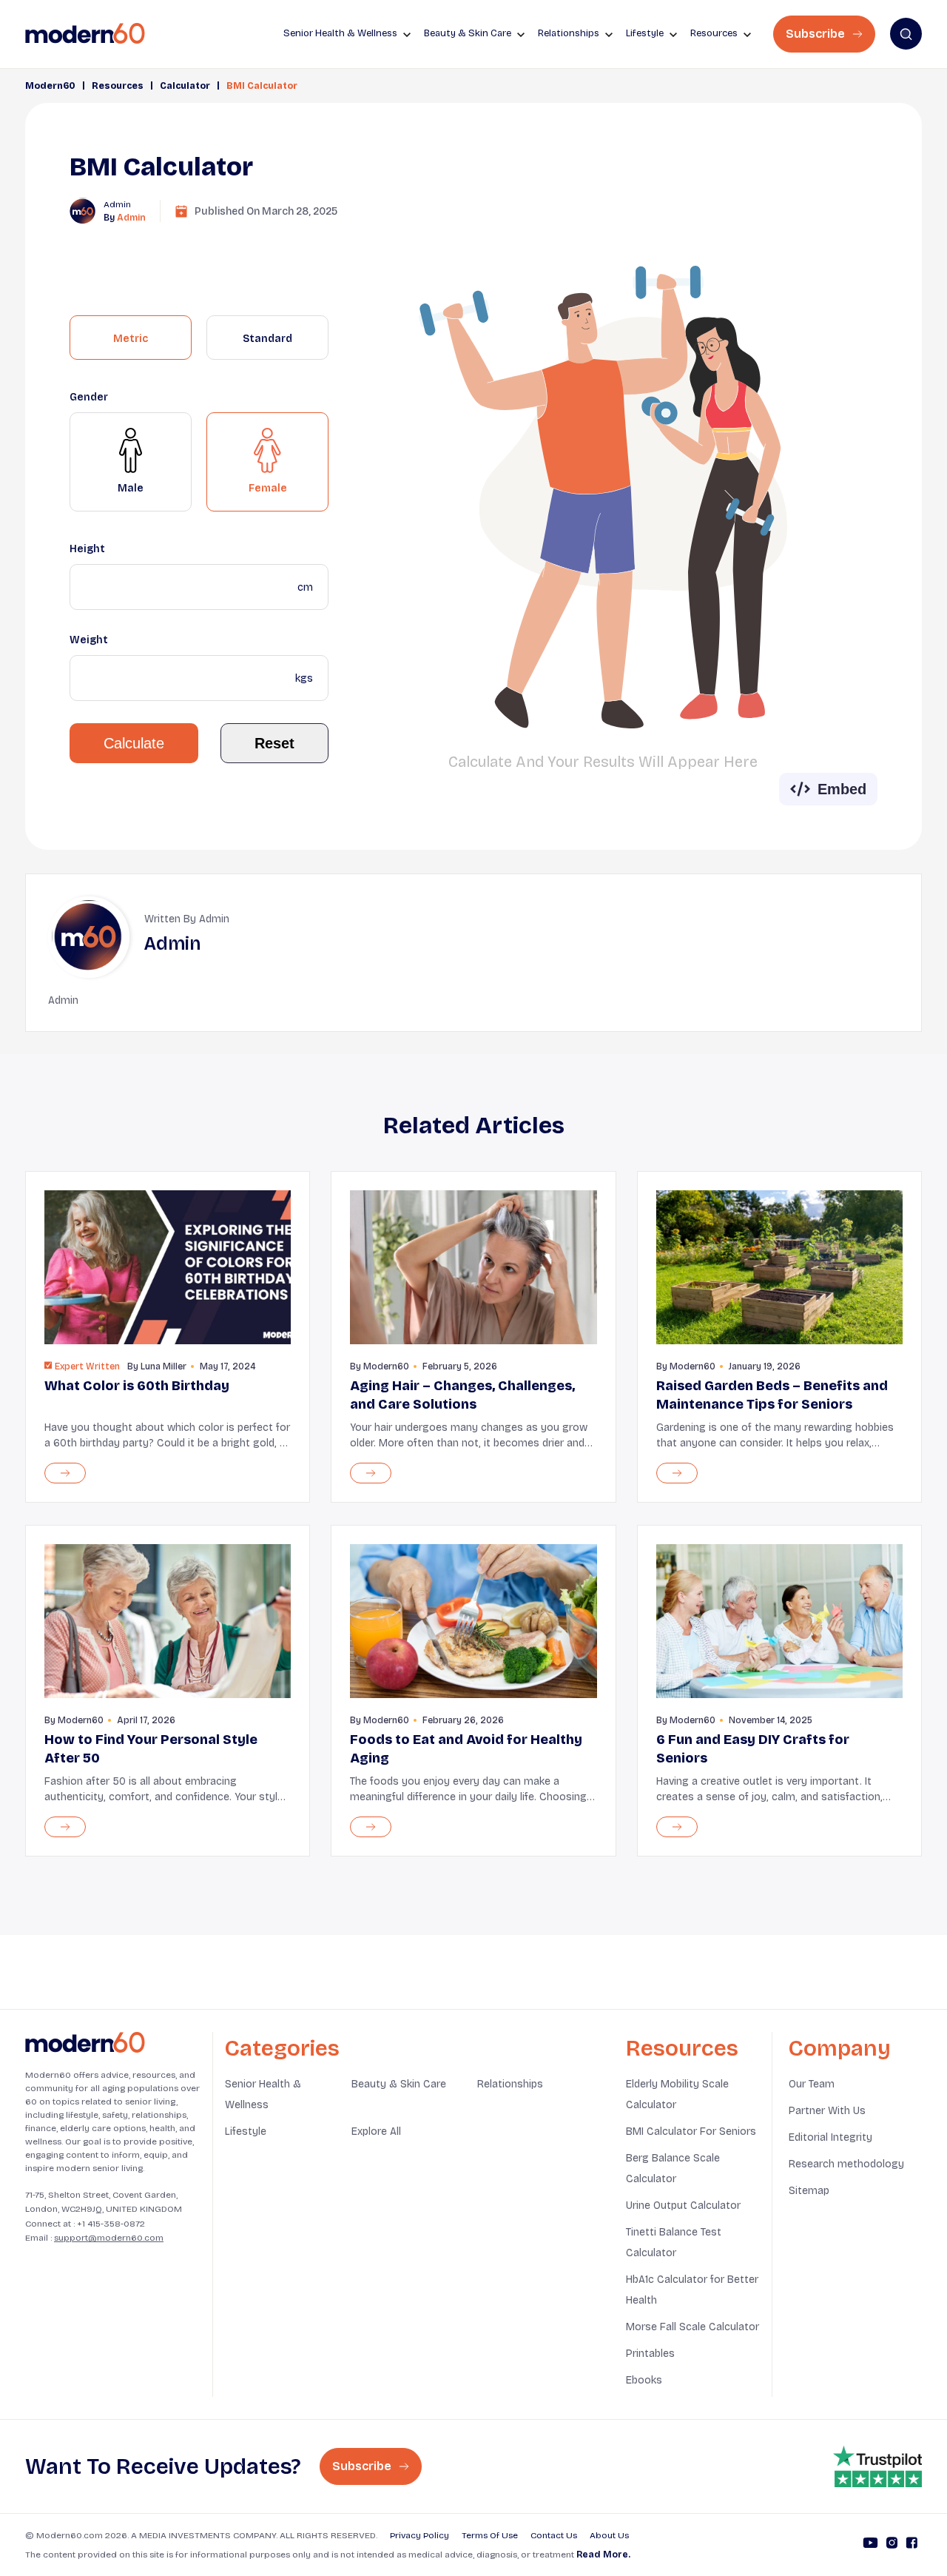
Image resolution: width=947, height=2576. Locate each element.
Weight (89, 640)
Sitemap (809, 2191)
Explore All (376, 2131)
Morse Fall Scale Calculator (692, 2327)
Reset (274, 743)
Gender (89, 397)
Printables (650, 2354)
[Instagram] (892, 2545)
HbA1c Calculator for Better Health (692, 2290)
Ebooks (644, 2380)
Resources (118, 86)
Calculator (185, 86)
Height (87, 549)
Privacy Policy (419, 2535)
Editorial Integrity (830, 2137)
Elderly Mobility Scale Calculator (677, 2094)
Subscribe (817, 34)
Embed (842, 789)
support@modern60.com (109, 2238)
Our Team (812, 2084)
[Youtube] (870, 2545)
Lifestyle (246, 2131)
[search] (906, 34)
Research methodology (846, 2164)
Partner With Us (827, 2111)
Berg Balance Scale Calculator (673, 2169)
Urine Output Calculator (683, 2206)
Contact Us (554, 2535)
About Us (609, 2535)
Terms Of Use (490, 2535)
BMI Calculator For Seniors (691, 2131)
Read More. (603, 2555)
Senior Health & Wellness (263, 2094)
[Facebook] (912, 2545)
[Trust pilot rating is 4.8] (877, 2466)
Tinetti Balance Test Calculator (674, 2243)
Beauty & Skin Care (399, 2084)
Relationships (510, 2084)
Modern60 (50, 86)
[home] (85, 34)
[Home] (85, 2043)
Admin (131, 218)
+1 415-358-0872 (111, 2224)
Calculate (134, 743)
